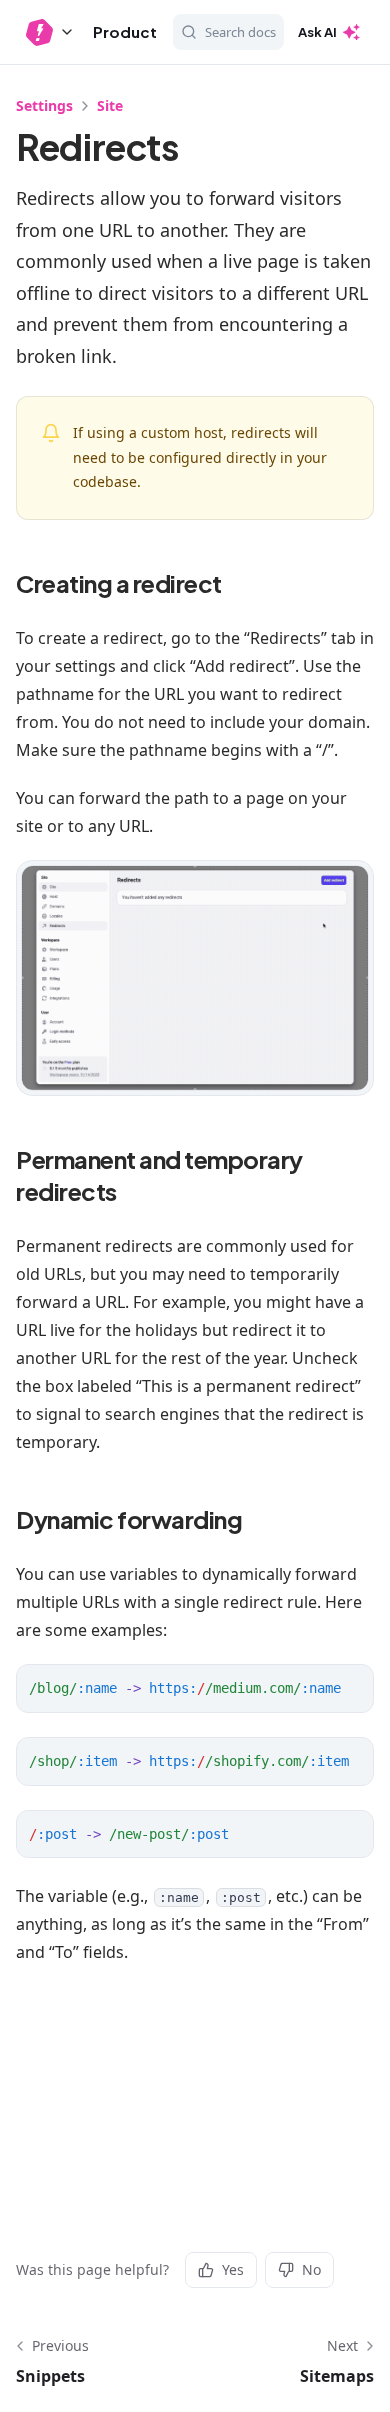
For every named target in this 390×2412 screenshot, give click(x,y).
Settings (44, 105)
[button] (50, 32)
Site (110, 105)
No (311, 2269)
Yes (233, 2269)
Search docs (240, 32)
